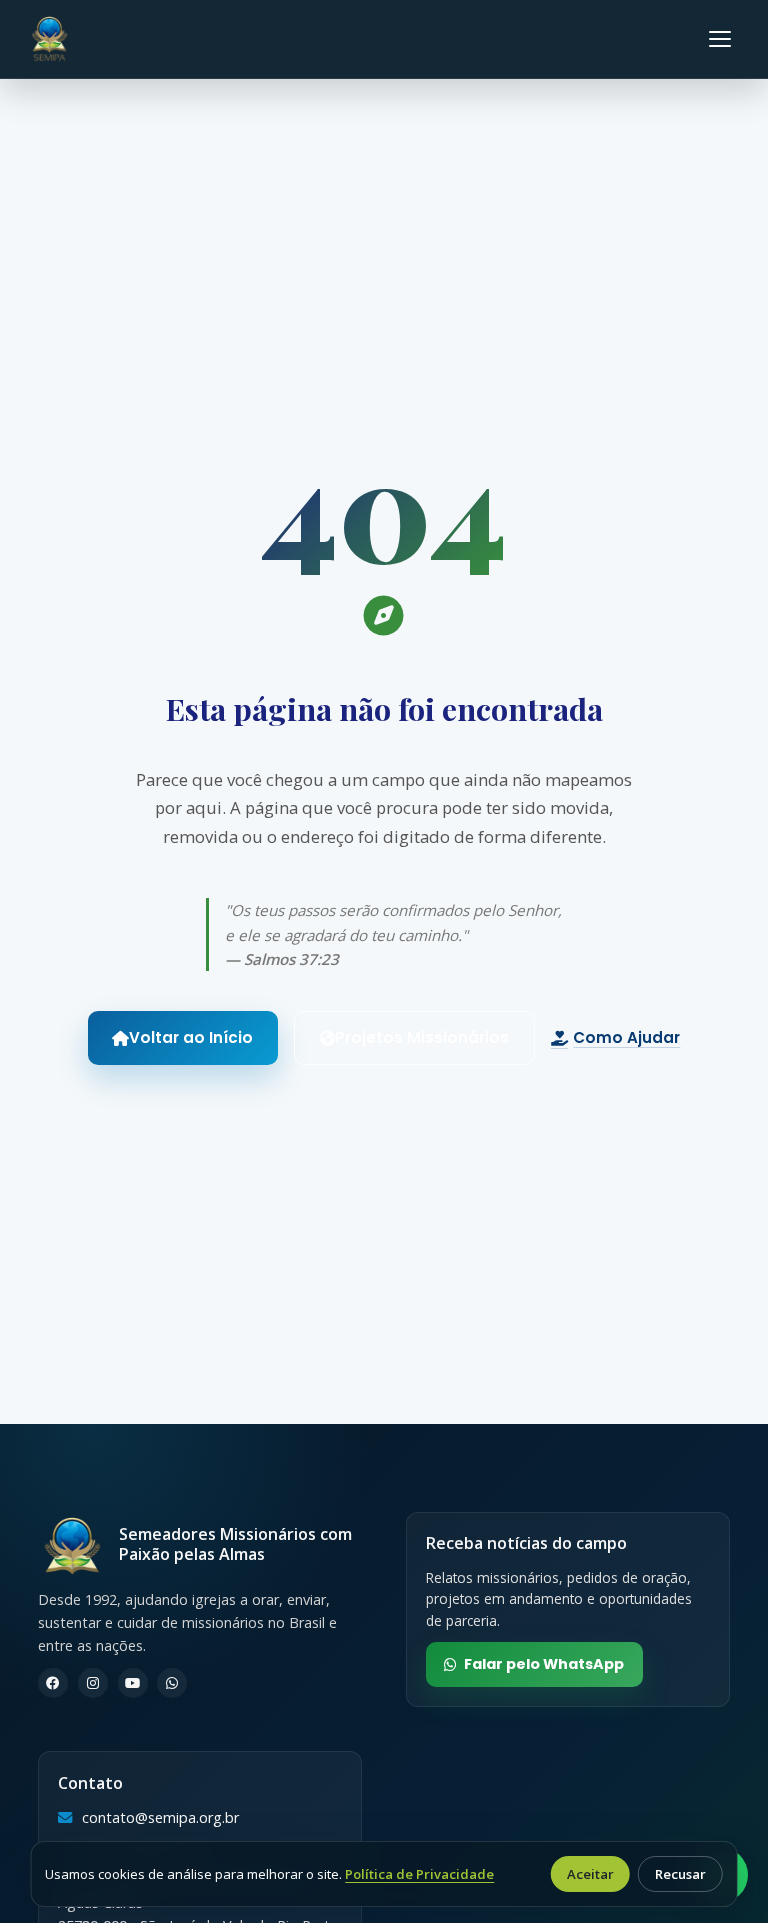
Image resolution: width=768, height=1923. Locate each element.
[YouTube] (133, 1683)
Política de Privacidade (419, 1874)
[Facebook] (53, 1683)
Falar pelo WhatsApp (544, 1664)
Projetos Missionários (422, 1037)
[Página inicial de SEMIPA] (49, 39)
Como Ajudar (626, 1037)
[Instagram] (93, 1683)
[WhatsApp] (172, 1683)
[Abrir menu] (720, 39)
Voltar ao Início (191, 1037)
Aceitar (590, 1874)
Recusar (680, 1874)
